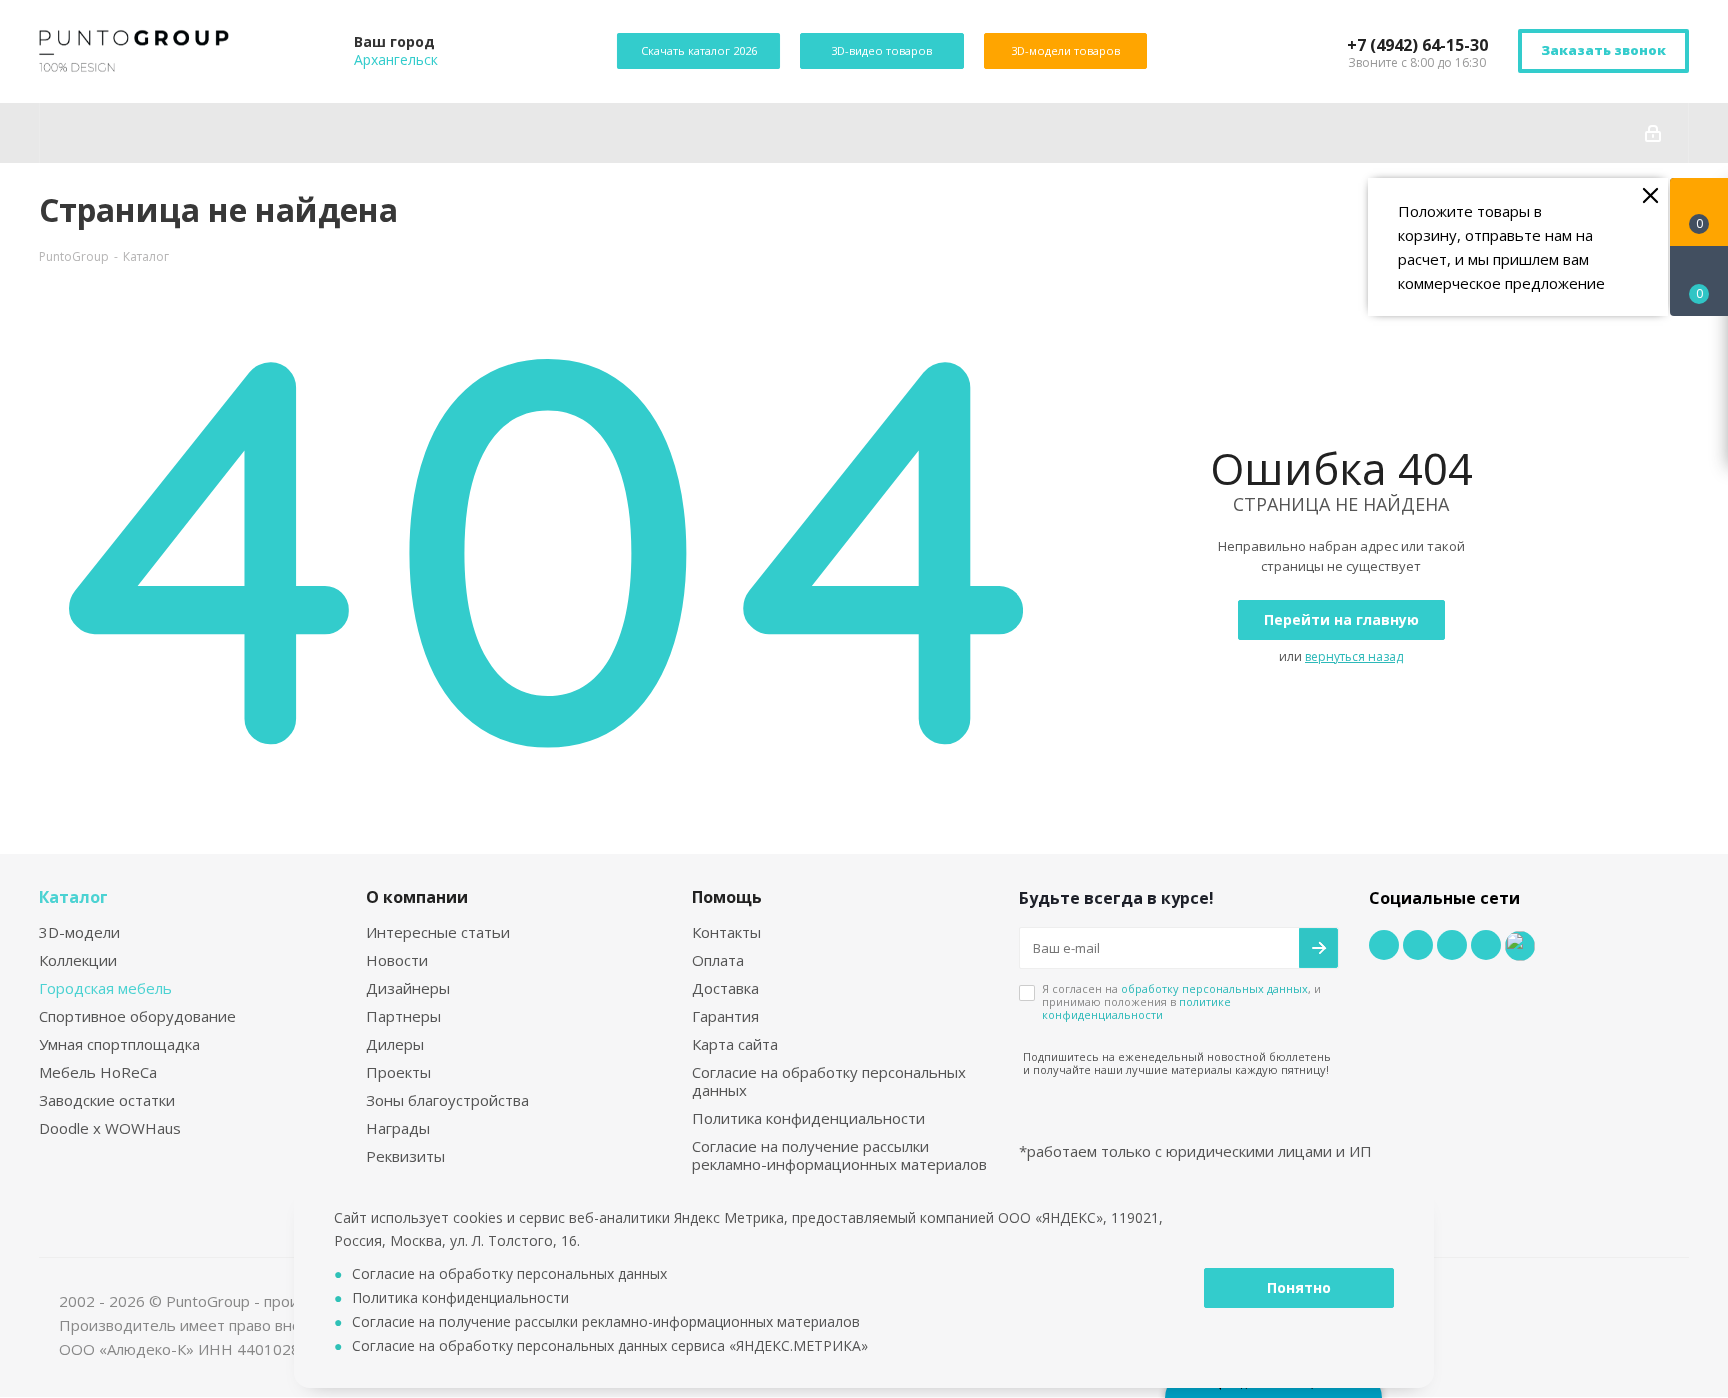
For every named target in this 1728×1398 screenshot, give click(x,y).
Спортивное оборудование (137, 1016)
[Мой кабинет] (1653, 133)
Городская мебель (105, 988)
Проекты (398, 1072)
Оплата (718, 960)
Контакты (726, 932)
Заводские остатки (107, 1100)
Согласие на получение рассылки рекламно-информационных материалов (839, 1155)
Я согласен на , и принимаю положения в (1181, 1001)
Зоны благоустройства (447, 1100)
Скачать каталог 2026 (698, 50)
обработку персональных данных (1214, 988)
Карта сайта (735, 1044)
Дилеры (395, 1044)
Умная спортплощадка (119, 1044)
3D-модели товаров (1065, 50)
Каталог (73, 897)
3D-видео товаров (881, 50)
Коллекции (78, 960)
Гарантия (725, 1016)
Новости (397, 960)
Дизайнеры (408, 988)
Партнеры (403, 1016)
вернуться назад (1354, 656)
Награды (398, 1128)
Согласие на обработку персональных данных (829, 1081)
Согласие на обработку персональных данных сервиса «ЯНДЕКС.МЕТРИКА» (610, 1345)
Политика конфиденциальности (808, 1118)
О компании (417, 897)
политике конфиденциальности (1136, 1008)
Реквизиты (405, 1156)
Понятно (1299, 1287)
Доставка (725, 988)
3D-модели (79, 932)
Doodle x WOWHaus (110, 1128)
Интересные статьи (438, 932)
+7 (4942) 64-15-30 (1417, 45)
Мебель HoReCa (98, 1072)
